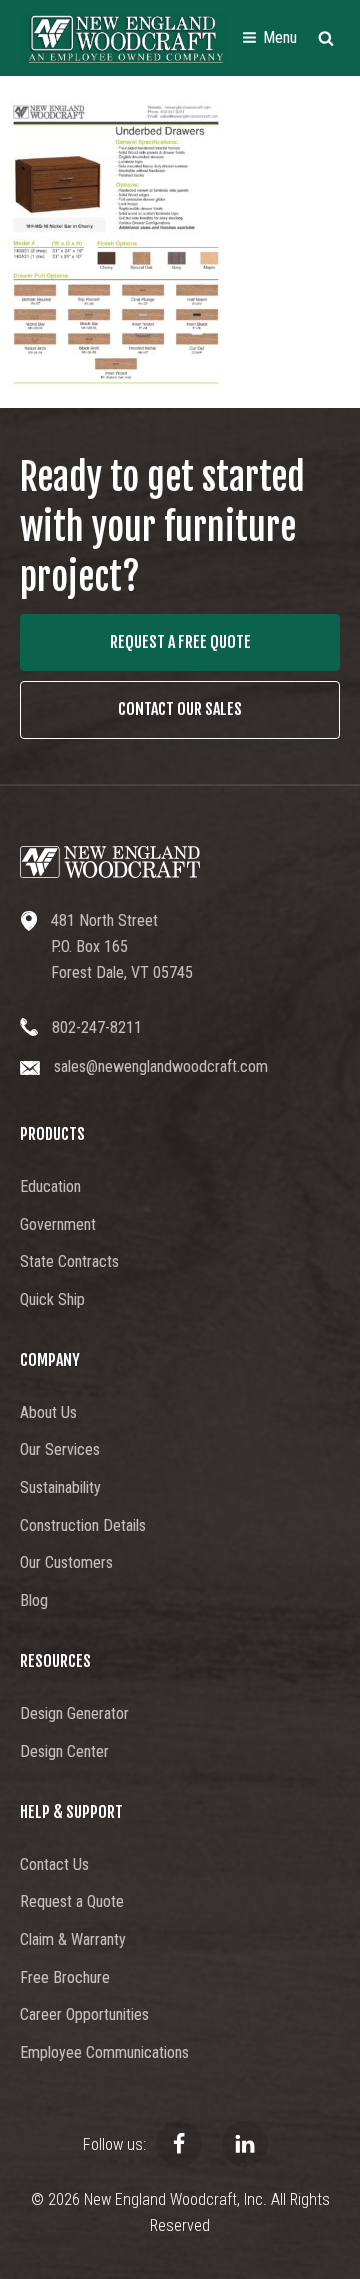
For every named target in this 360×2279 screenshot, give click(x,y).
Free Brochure (65, 1977)
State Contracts (69, 1261)
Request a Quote (72, 1901)
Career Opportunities (84, 2014)
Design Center (64, 1751)
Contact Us (54, 1864)
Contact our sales (180, 709)
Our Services (60, 1449)
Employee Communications (104, 2052)
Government (58, 1224)
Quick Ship (52, 1299)
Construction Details (83, 1525)
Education (50, 1186)
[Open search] (326, 38)
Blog (34, 1600)
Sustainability (60, 1487)
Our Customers (66, 1562)
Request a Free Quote (180, 642)
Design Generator (74, 1713)
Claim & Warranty (73, 1939)
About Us (48, 1412)
